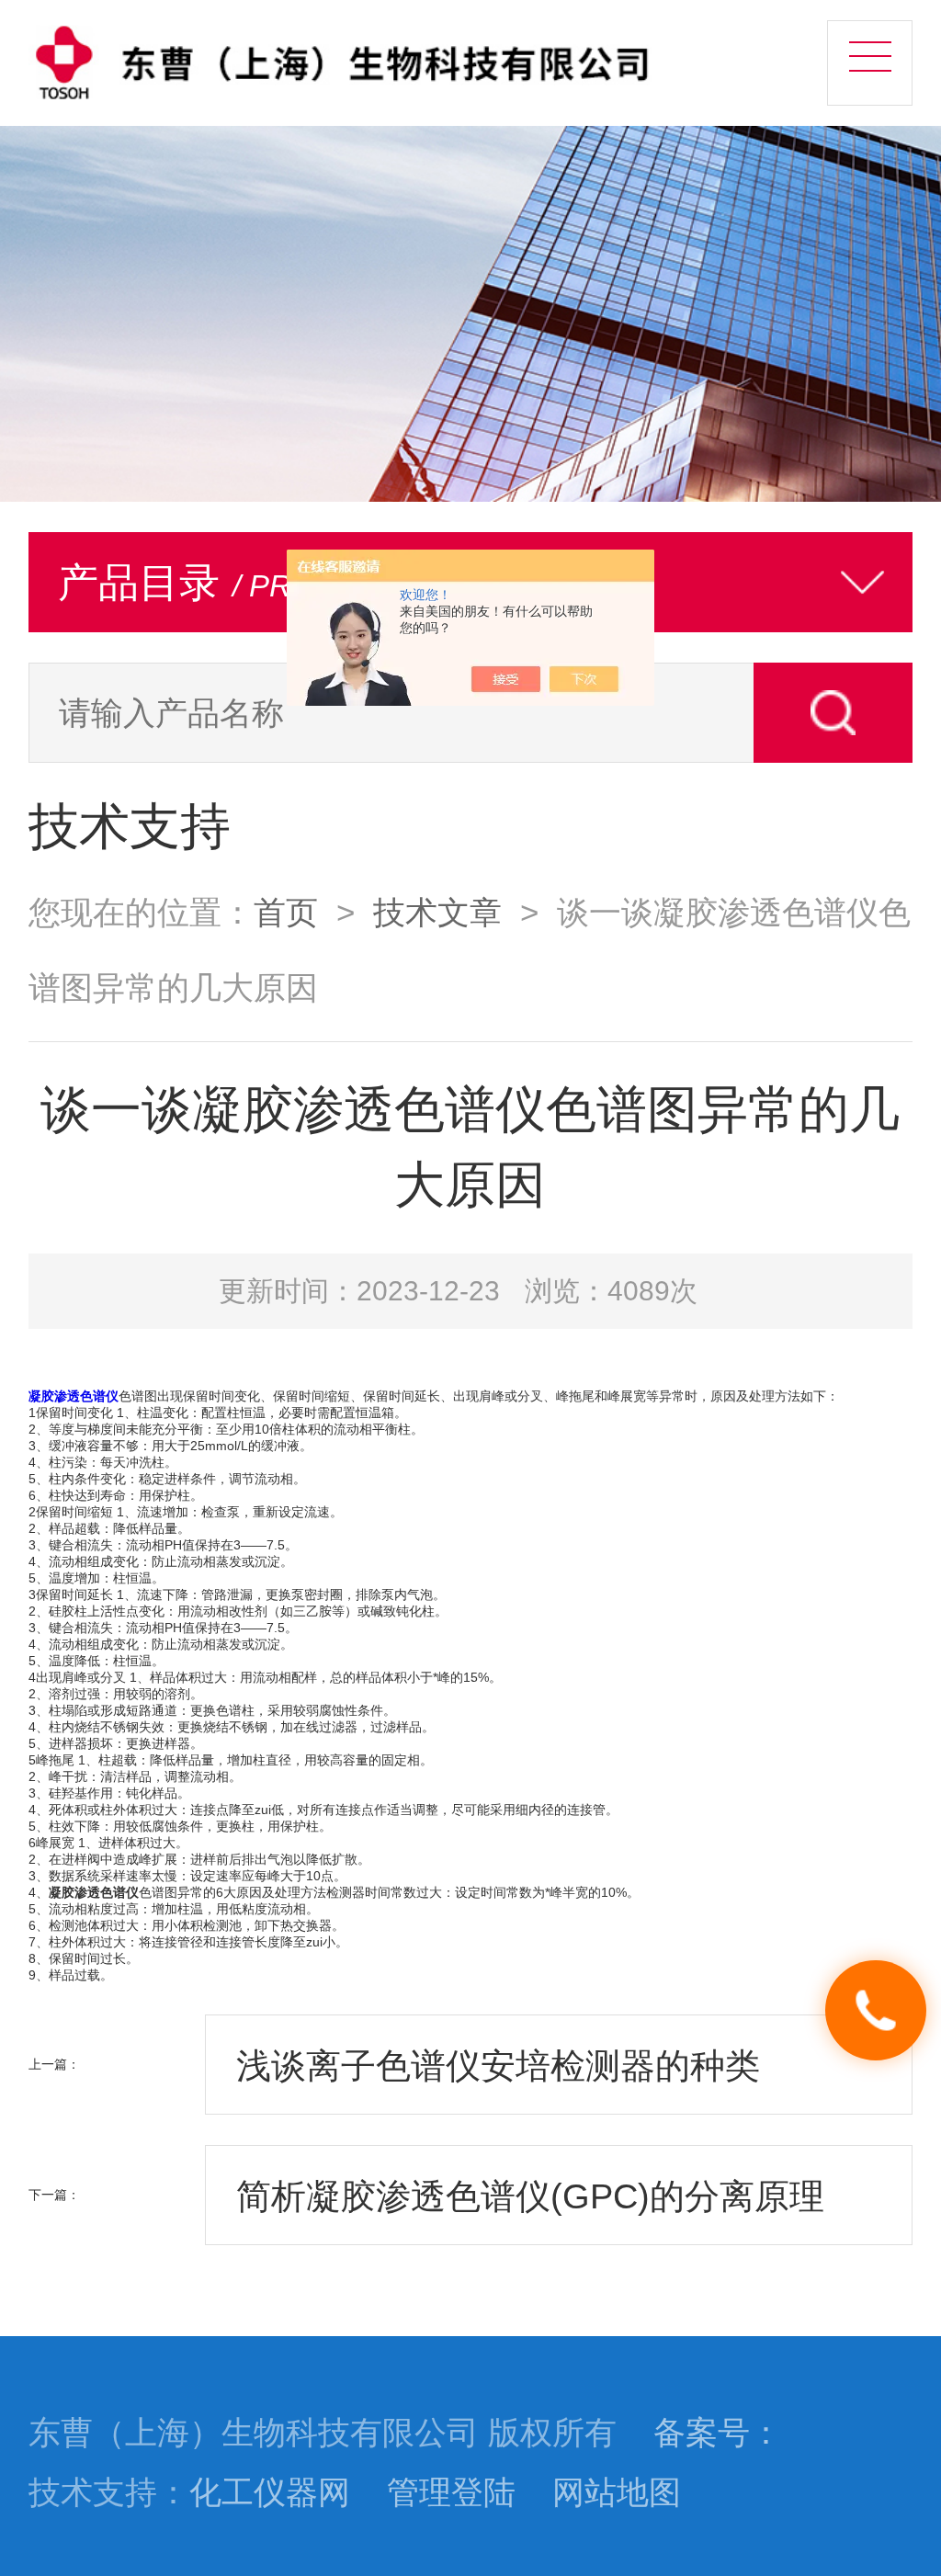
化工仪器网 (270, 2492)
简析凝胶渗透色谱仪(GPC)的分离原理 (530, 2196)
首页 (286, 913)
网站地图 (617, 2492)
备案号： (718, 2433)
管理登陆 (451, 2492)
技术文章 (437, 913)
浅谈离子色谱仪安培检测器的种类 (498, 2065)
